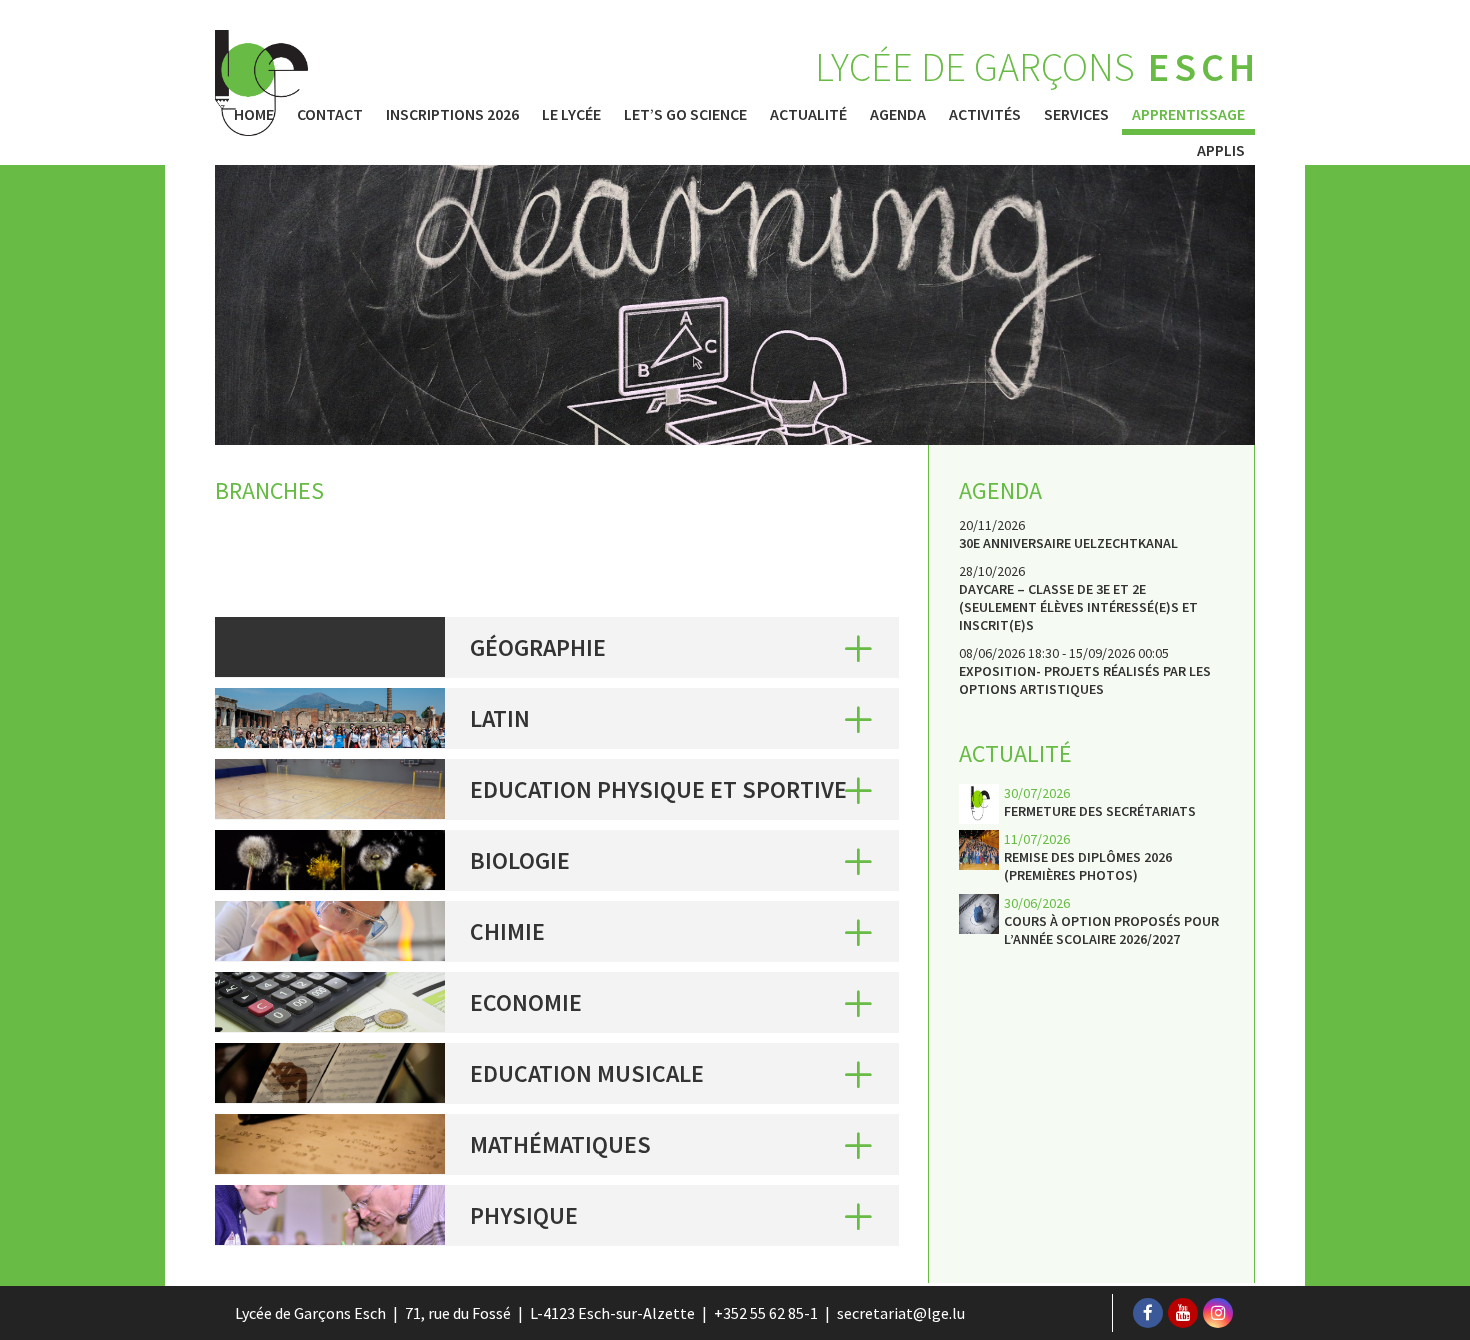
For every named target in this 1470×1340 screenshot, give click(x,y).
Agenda (898, 114)
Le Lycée (571, 114)
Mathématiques (560, 1144)
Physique (524, 1215)
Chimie (507, 931)
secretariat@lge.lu (901, 1313)
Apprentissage (1188, 114)
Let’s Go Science (685, 114)
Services (1076, 114)
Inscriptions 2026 (452, 114)
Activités (985, 114)
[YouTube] (1183, 1313)
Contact (330, 114)
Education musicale (587, 1073)
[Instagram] (1218, 1313)
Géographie (538, 647)
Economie (526, 1002)
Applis (1221, 150)
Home (254, 114)
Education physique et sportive (658, 789)
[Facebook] (1148, 1313)
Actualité (808, 114)
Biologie (520, 860)
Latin (500, 718)
